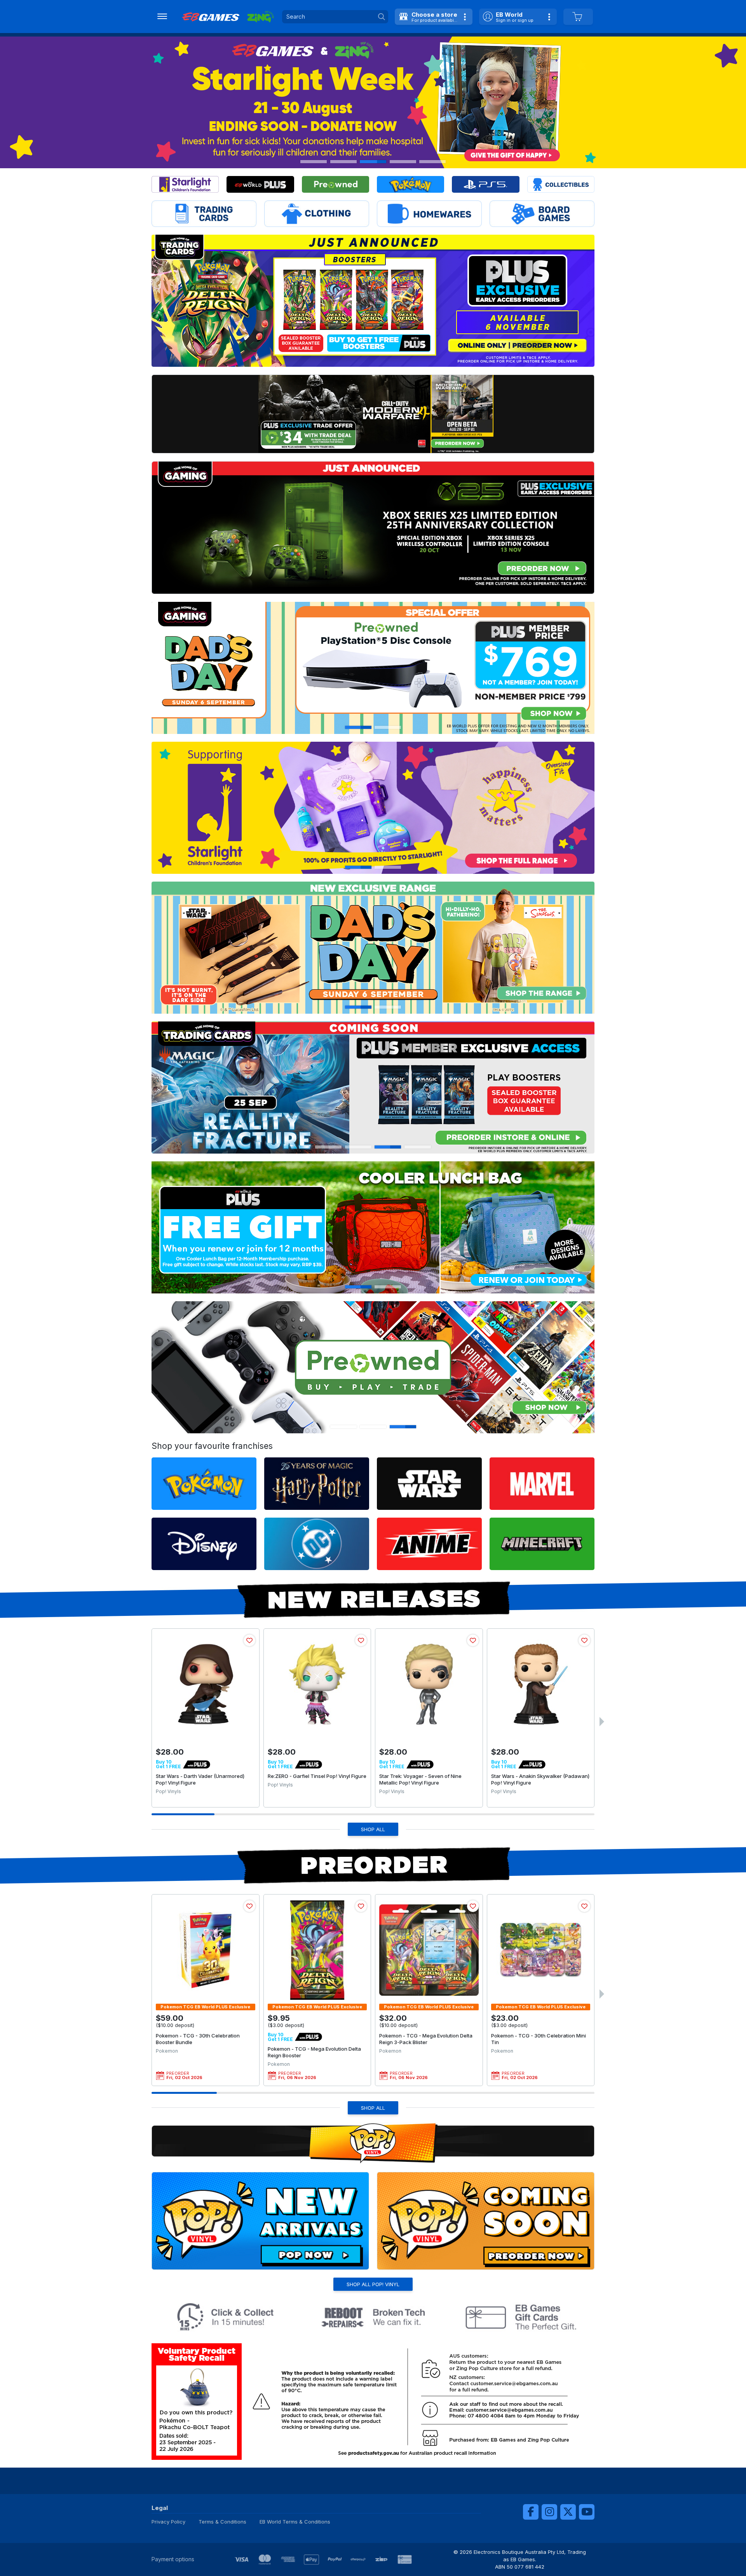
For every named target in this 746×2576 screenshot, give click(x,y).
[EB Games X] (568, 2512)
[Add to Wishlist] (249, 1640)
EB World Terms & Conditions (295, 2522)
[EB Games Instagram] (549, 2512)
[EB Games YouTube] (587, 2512)
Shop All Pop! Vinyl (373, 2284)
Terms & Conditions (222, 2522)
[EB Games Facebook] (531, 2512)
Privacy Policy (168, 2522)
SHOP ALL (373, 1829)
